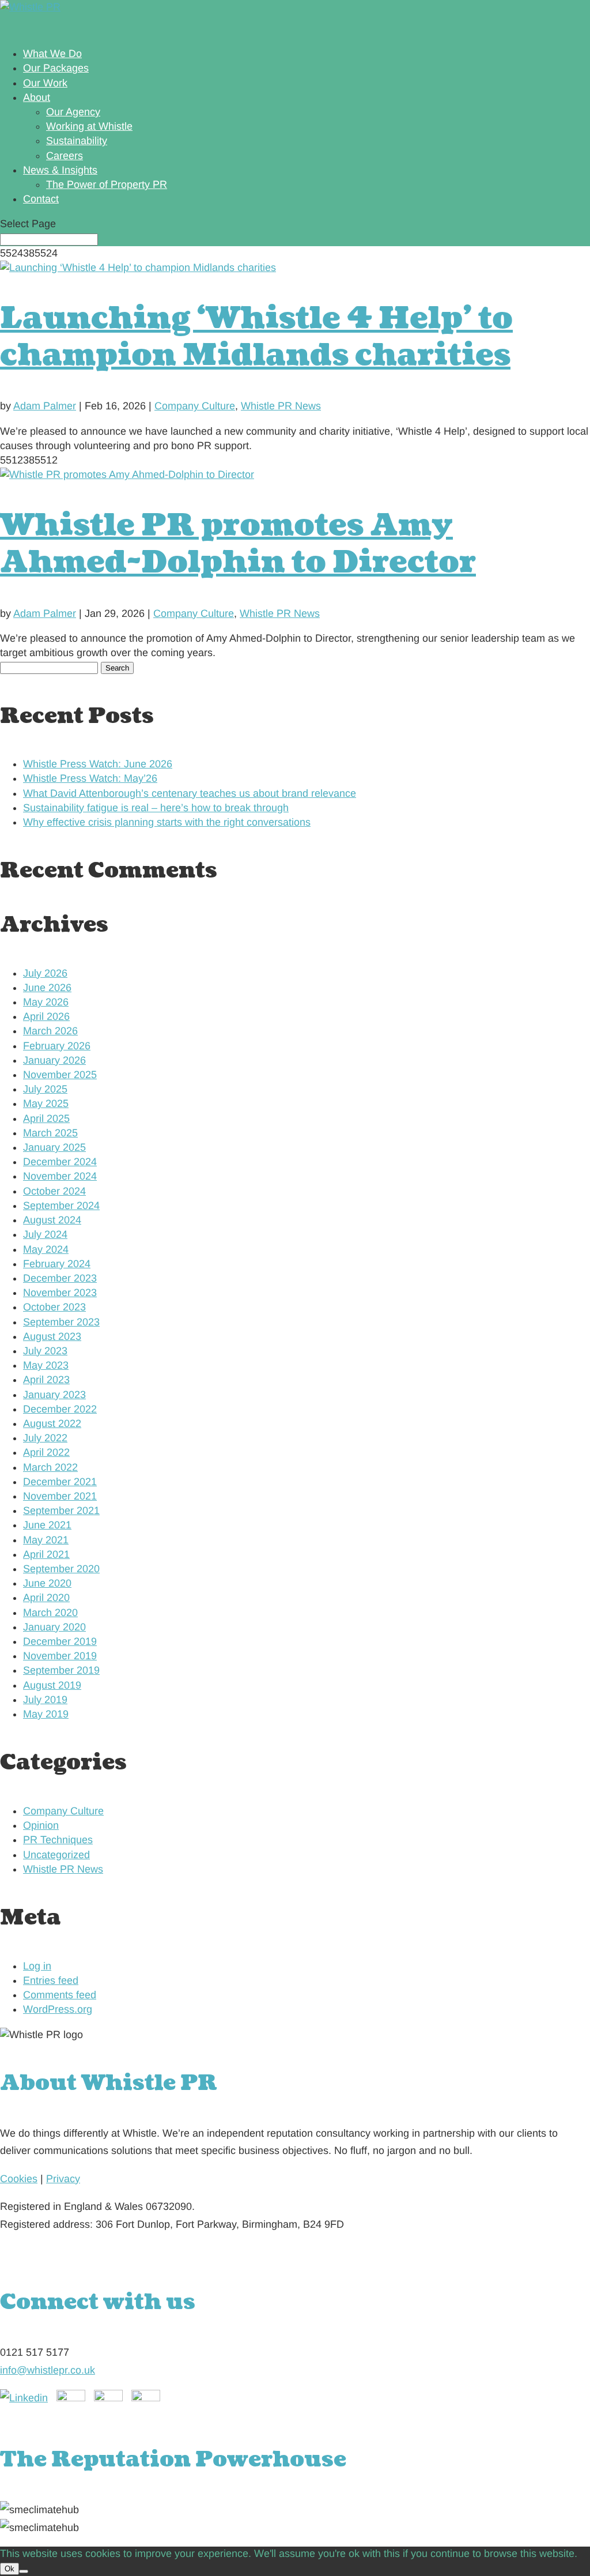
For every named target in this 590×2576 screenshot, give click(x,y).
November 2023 (60, 1293)
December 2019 (60, 1641)
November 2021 (60, 1496)
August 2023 (52, 1336)
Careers (65, 156)
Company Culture (195, 406)
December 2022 (60, 1409)
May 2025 (46, 1104)
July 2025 (45, 1089)
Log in (37, 1966)
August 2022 (52, 1423)
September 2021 (61, 1511)
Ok (10, 2569)
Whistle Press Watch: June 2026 (98, 764)
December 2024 (60, 1162)
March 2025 (50, 1133)
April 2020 (46, 1598)
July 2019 (45, 1700)
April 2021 (46, 1554)
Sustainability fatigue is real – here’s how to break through (156, 808)
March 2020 (50, 1613)
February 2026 (57, 1046)
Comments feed (60, 1995)
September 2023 (61, 1322)
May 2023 (46, 1365)
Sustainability (77, 141)
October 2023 (54, 1307)
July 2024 (45, 1234)
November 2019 (60, 1656)
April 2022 (46, 1452)
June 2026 (47, 988)
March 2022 (50, 1467)
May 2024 (46, 1249)
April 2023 (46, 1380)
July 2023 (45, 1351)
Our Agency (73, 112)
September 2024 (61, 1206)
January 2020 (54, 1627)
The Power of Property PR (107, 184)
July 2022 (45, 1438)
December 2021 (60, 1482)
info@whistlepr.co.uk (48, 2370)
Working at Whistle (89, 126)
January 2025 (54, 1147)
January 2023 (54, 1395)
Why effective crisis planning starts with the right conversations (167, 822)
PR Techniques (58, 1840)
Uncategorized (56, 1855)
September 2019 (61, 1670)
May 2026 (46, 1002)
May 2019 (46, 1714)
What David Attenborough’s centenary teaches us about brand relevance (190, 793)
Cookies (19, 2179)
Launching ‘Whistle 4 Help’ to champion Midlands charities (256, 337)
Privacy (63, 2179)
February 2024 (57, 1264)
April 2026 (46, 1016)
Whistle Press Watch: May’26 (90, 778)
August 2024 (52, 1220)
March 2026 (50, 1031)
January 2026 (54, 1060)
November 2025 (60, 1075)
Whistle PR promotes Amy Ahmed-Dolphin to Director (238, 544)
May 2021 (46, 1540)
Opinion (41, 1825)
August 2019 (52, 1685)
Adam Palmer (45, 406)
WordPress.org (58, 2009)
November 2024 (60, 1176)
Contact (41, 199)
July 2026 (45, 973)
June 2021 (47, 1525)
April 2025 (46, 1118)
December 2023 (60, 1278)
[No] (24, 2571)
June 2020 (47, 1583)
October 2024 (54, 1191)
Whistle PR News (281, 406)
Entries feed (51, 1980)
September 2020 (61, 1569)
